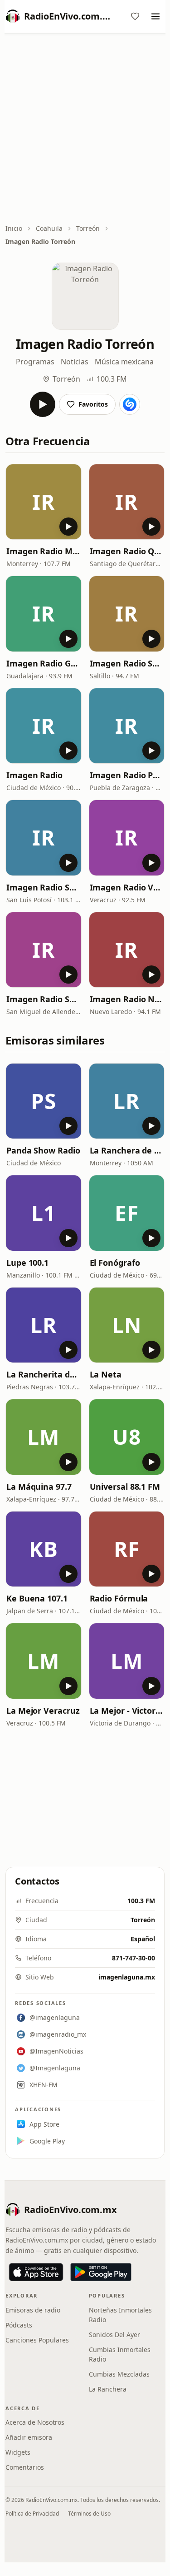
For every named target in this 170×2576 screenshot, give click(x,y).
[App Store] (36, 2272)
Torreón (88, 228)
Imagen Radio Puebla (127, 775)
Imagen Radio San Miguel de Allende (44, 999)
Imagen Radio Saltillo (127, 663)
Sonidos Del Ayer (114, 2335)
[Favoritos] (135, 16)
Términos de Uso (89, 2514)
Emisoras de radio (33, 2310)
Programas (35, 362)
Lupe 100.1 (27, 1263)
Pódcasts (19, 2325)
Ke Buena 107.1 (37, 1598)
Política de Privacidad (32, 2514)
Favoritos (93, 404)
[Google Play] (101, 2272)
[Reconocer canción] (130, 404)
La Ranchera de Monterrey (127, 1150)
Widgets (18, 2452)
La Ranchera (108, 2389)
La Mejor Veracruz (43, 1711)
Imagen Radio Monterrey (44, 551)
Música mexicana (124, 362)
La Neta (106, 1374)
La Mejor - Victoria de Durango (127, 1711)
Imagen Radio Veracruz (127, 887)
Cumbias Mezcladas (119, 2374)
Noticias (75, 362)
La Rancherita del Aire (44, 1374)
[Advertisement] (85, 129)
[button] (44, 502)
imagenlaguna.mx (127, 1977)
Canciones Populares (37, 2340)
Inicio (14, 228)
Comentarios (25, 2467)
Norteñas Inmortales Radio (120, 2315)
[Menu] (155, 16)
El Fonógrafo (115, 1263)
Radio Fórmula (119, 1598)
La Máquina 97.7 (39, 1487)
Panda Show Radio (43, 1150)
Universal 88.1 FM (125, 1487)
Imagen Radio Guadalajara (44, 663)
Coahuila (49, 228)
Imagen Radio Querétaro (127, 551)
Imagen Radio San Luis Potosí (44, 887)
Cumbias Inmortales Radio (120, 2354)
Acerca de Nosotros (35, 2422)
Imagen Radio (34, 775)
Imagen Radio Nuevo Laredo (127, 999)
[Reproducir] (43, 404)
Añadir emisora (29, 2437)
